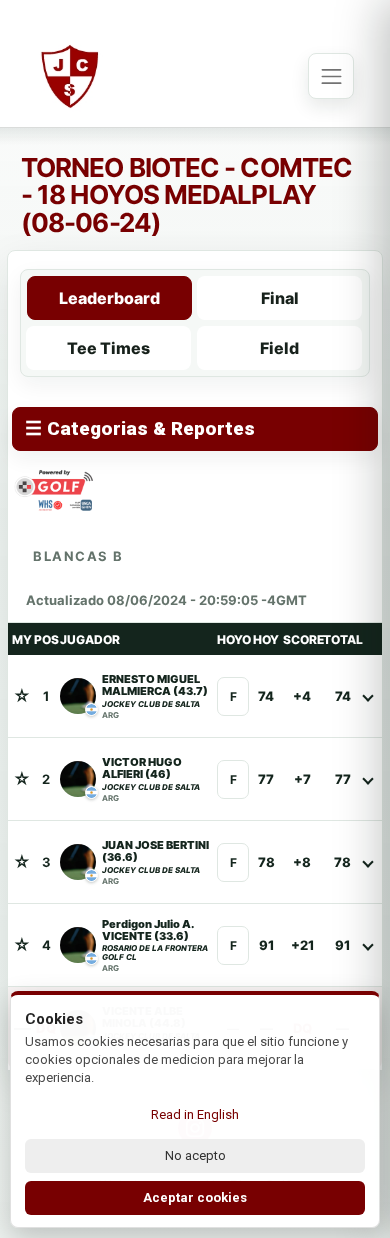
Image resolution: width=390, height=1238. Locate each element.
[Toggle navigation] (331, 76)
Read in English (195, 1114)
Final (280, 298)
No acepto (195, 1155)
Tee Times (108, 348)
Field (279, 348)
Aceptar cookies (195, 1197)
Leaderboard (109, 298)
